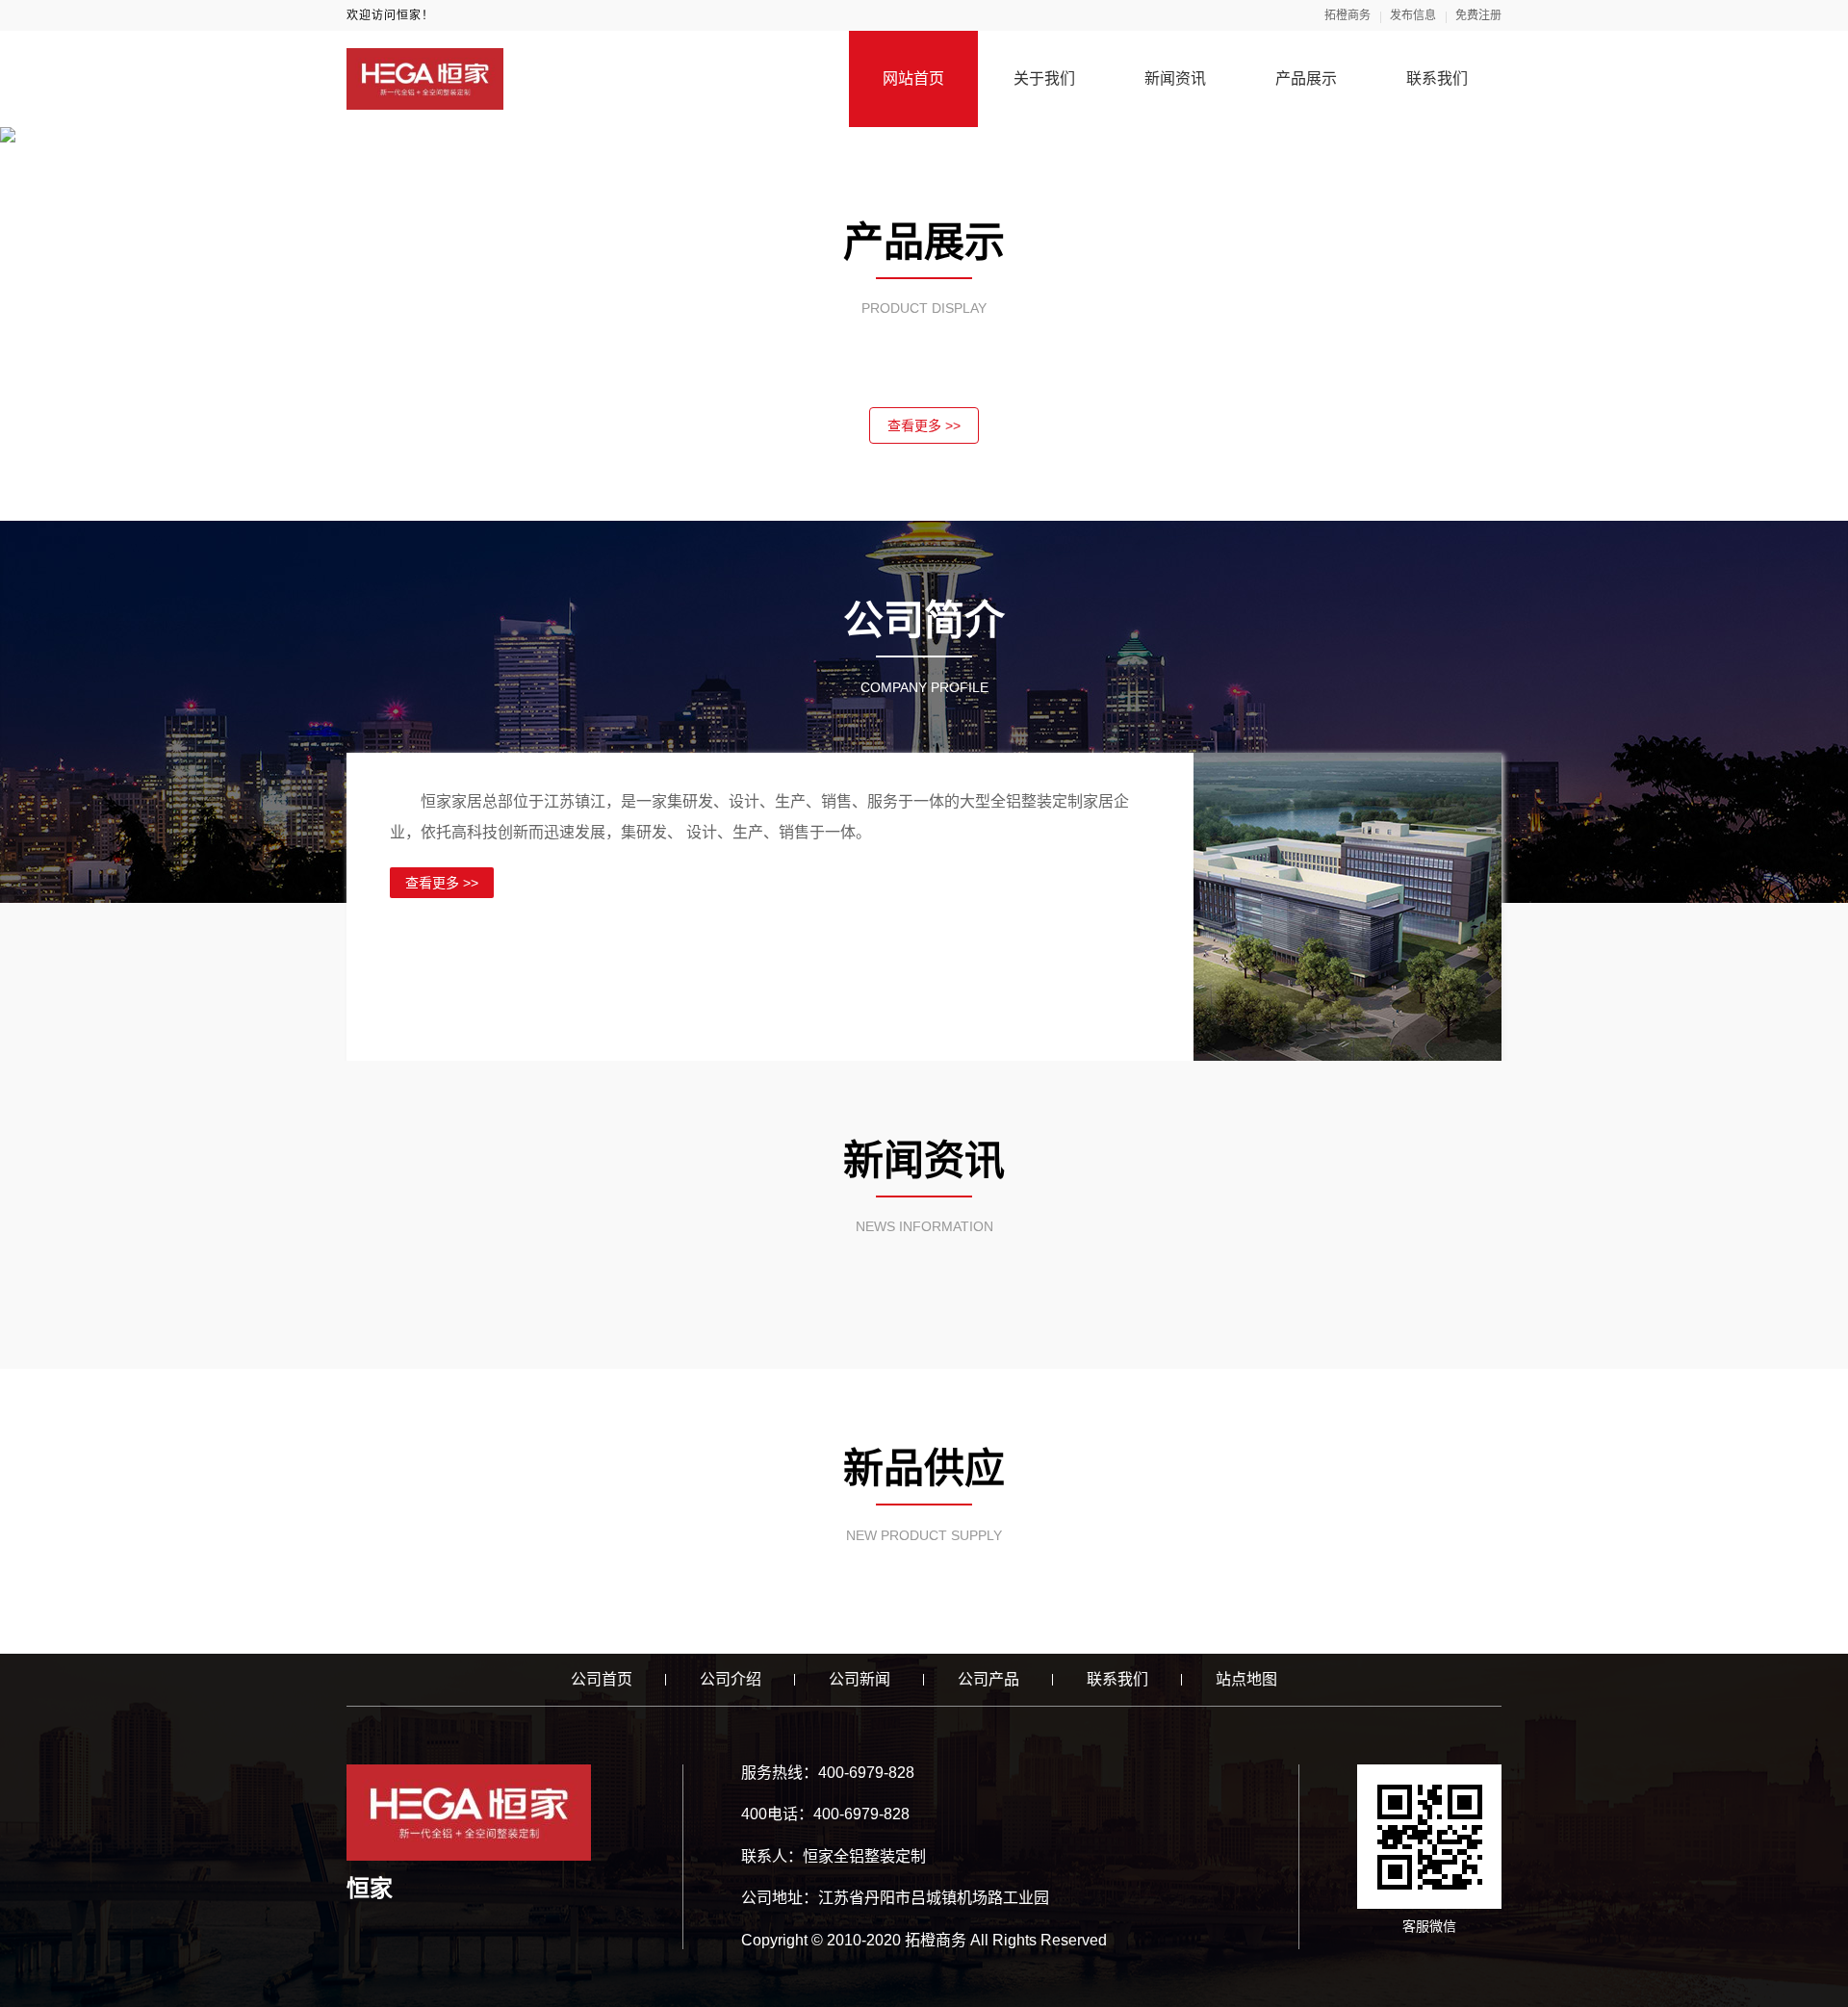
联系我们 (1437, 78)
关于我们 (1044, 78)
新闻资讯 (1175, 78)
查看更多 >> (924, 425)
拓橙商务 (1347, 15)
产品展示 (1306, 78)
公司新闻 (860, 1679)
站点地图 (1246, 1679)
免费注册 (1478, 15)
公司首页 (602, 1679)
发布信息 (1413, 15)
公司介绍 (731, 1679)
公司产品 (988, 1679)
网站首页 (913, 78)
